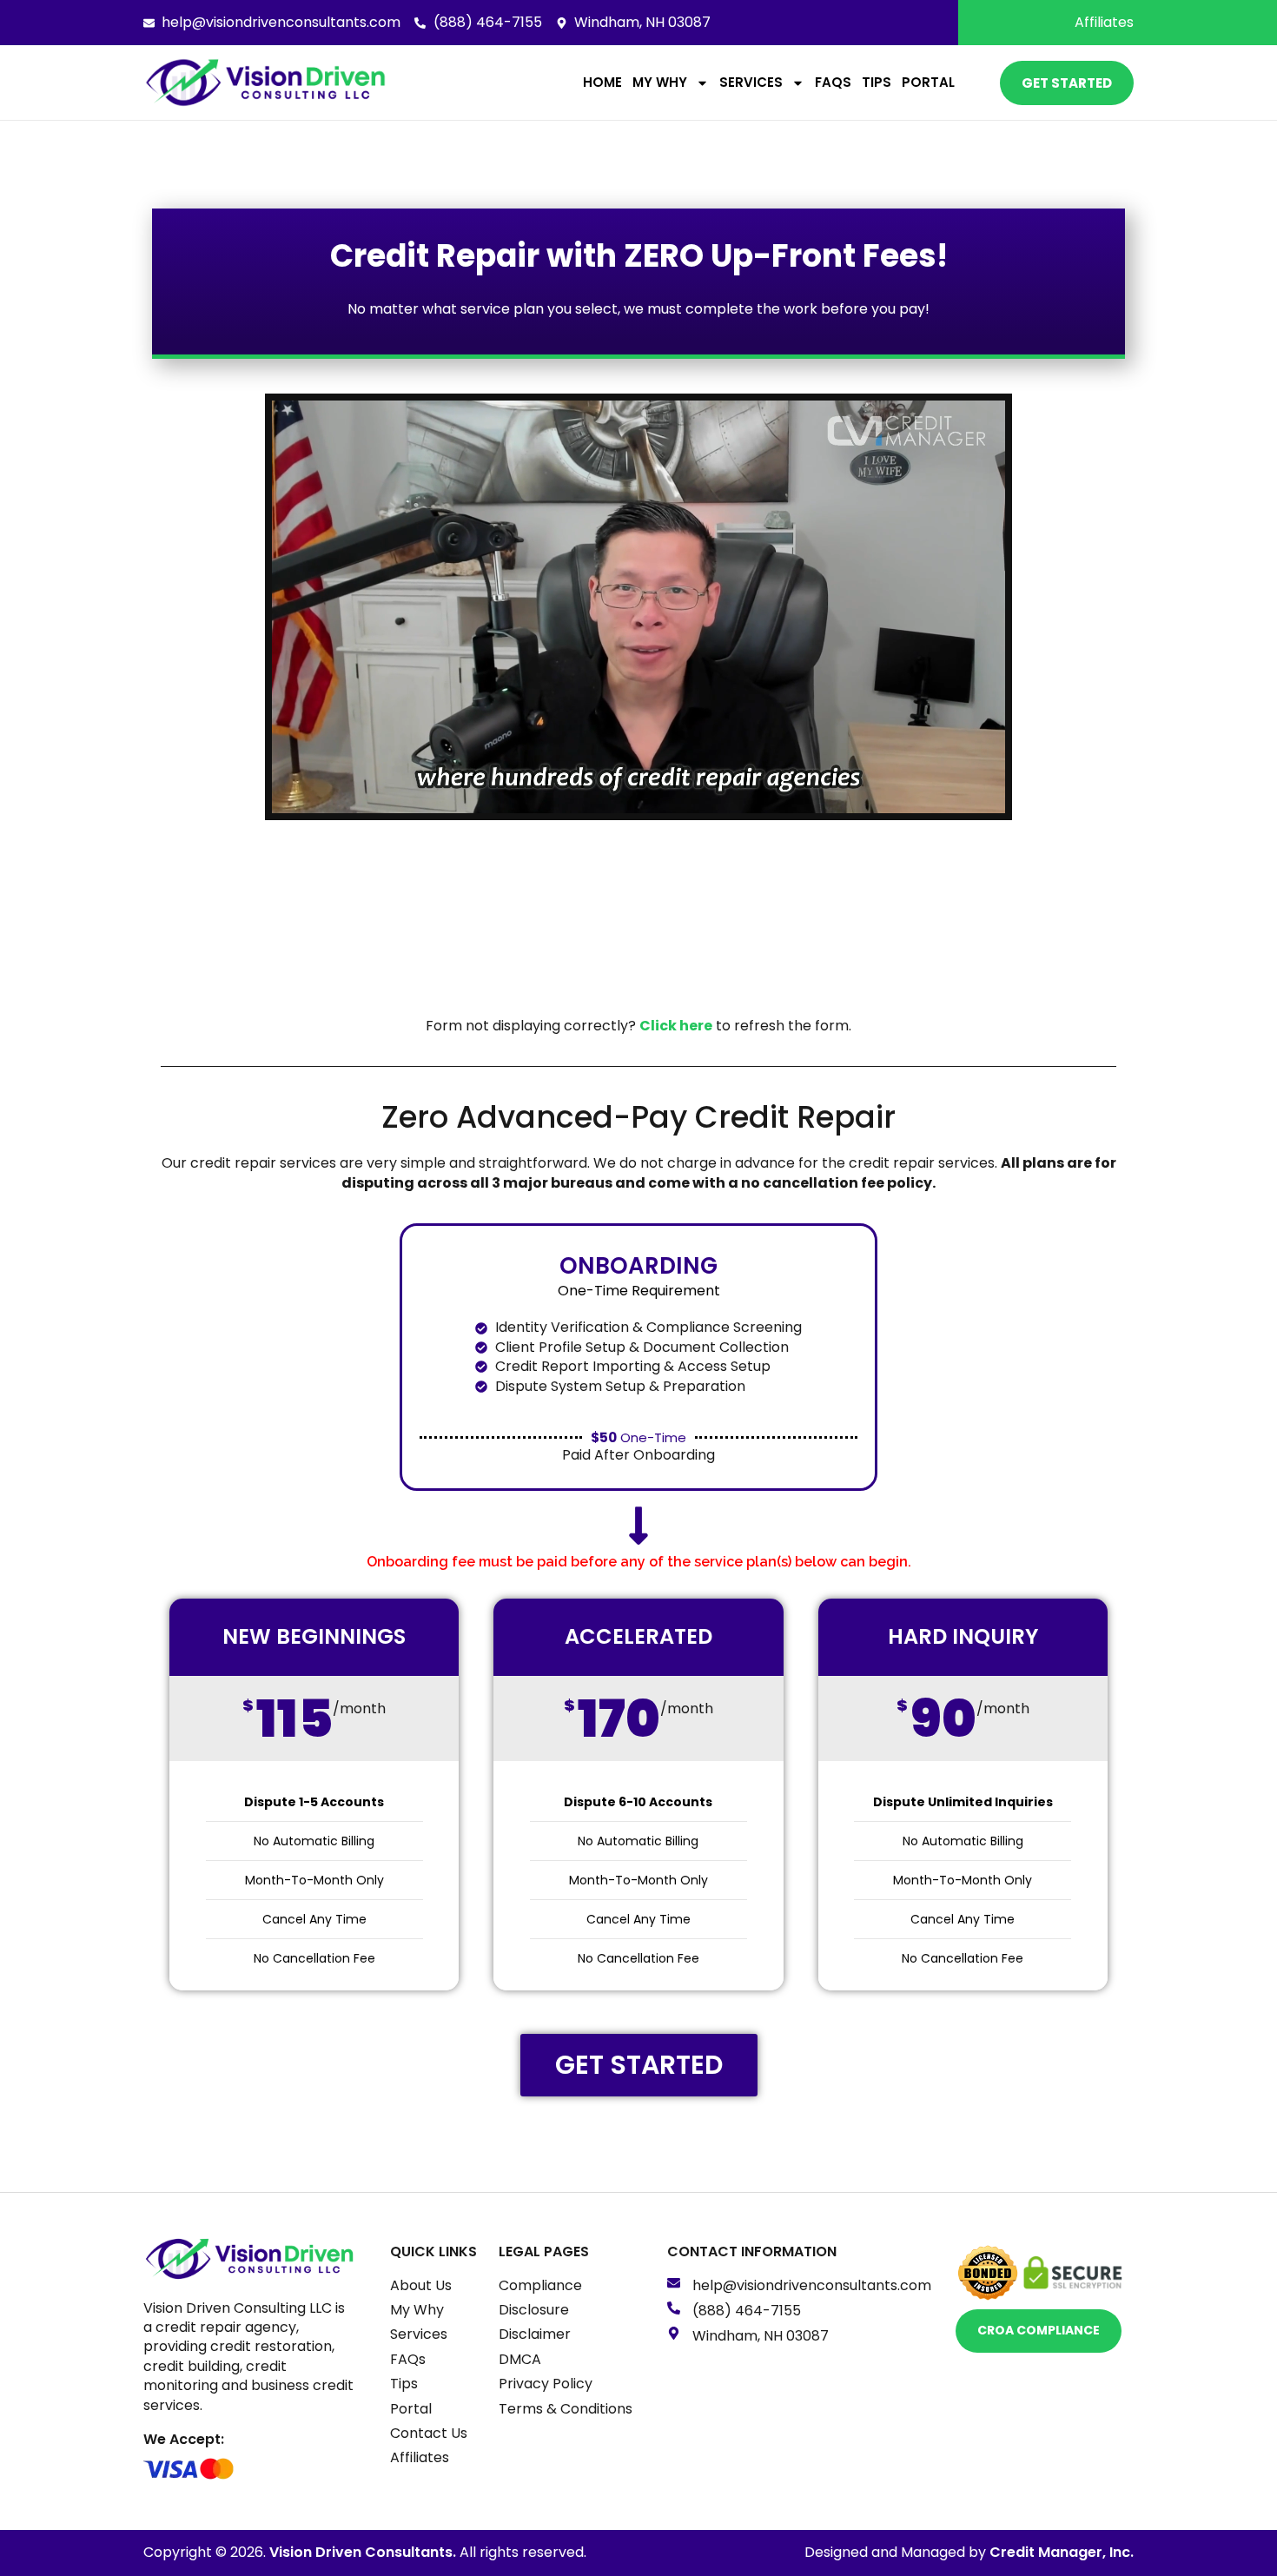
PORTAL (928, 82)
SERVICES (751, 82)
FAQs (833, 82)
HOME (602, 82)
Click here (676, 1026)
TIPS (877, 82)
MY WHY (660, 82)
